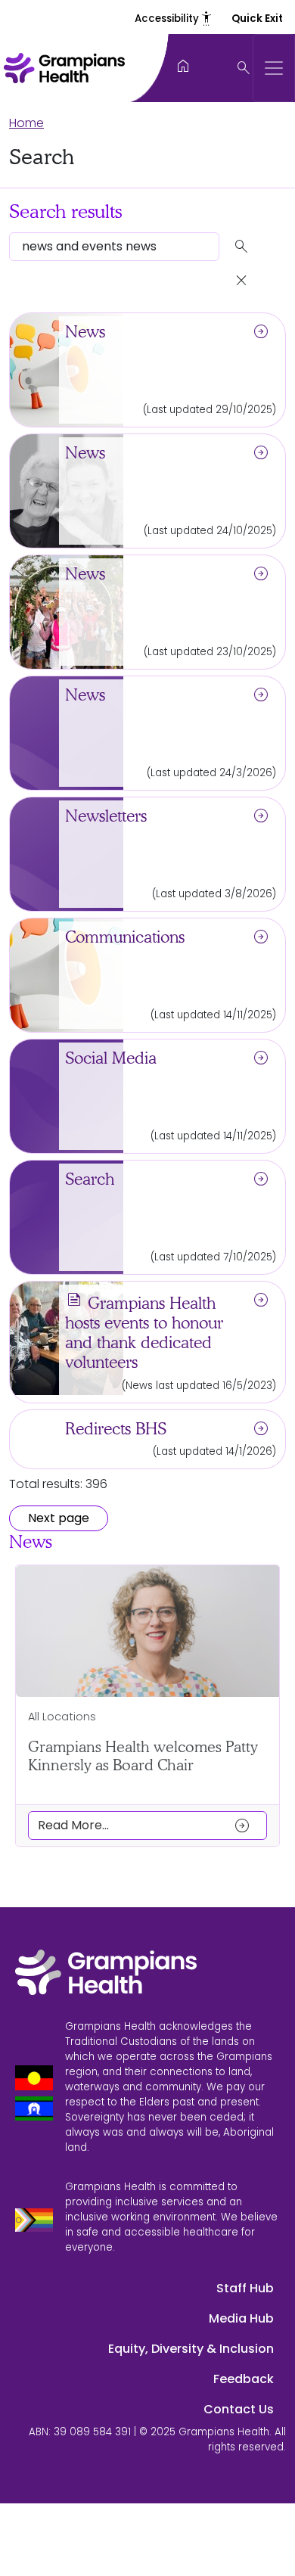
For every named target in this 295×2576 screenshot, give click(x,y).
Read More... (144, 1826)
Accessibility (174, 19)
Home (26, 123)
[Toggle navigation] (274, 68)
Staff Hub (245, 2288)
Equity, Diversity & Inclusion (191, 2349)
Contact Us (239, 2409)
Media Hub (241, 2318)
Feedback (244, 2379)
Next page (59, 1518)
